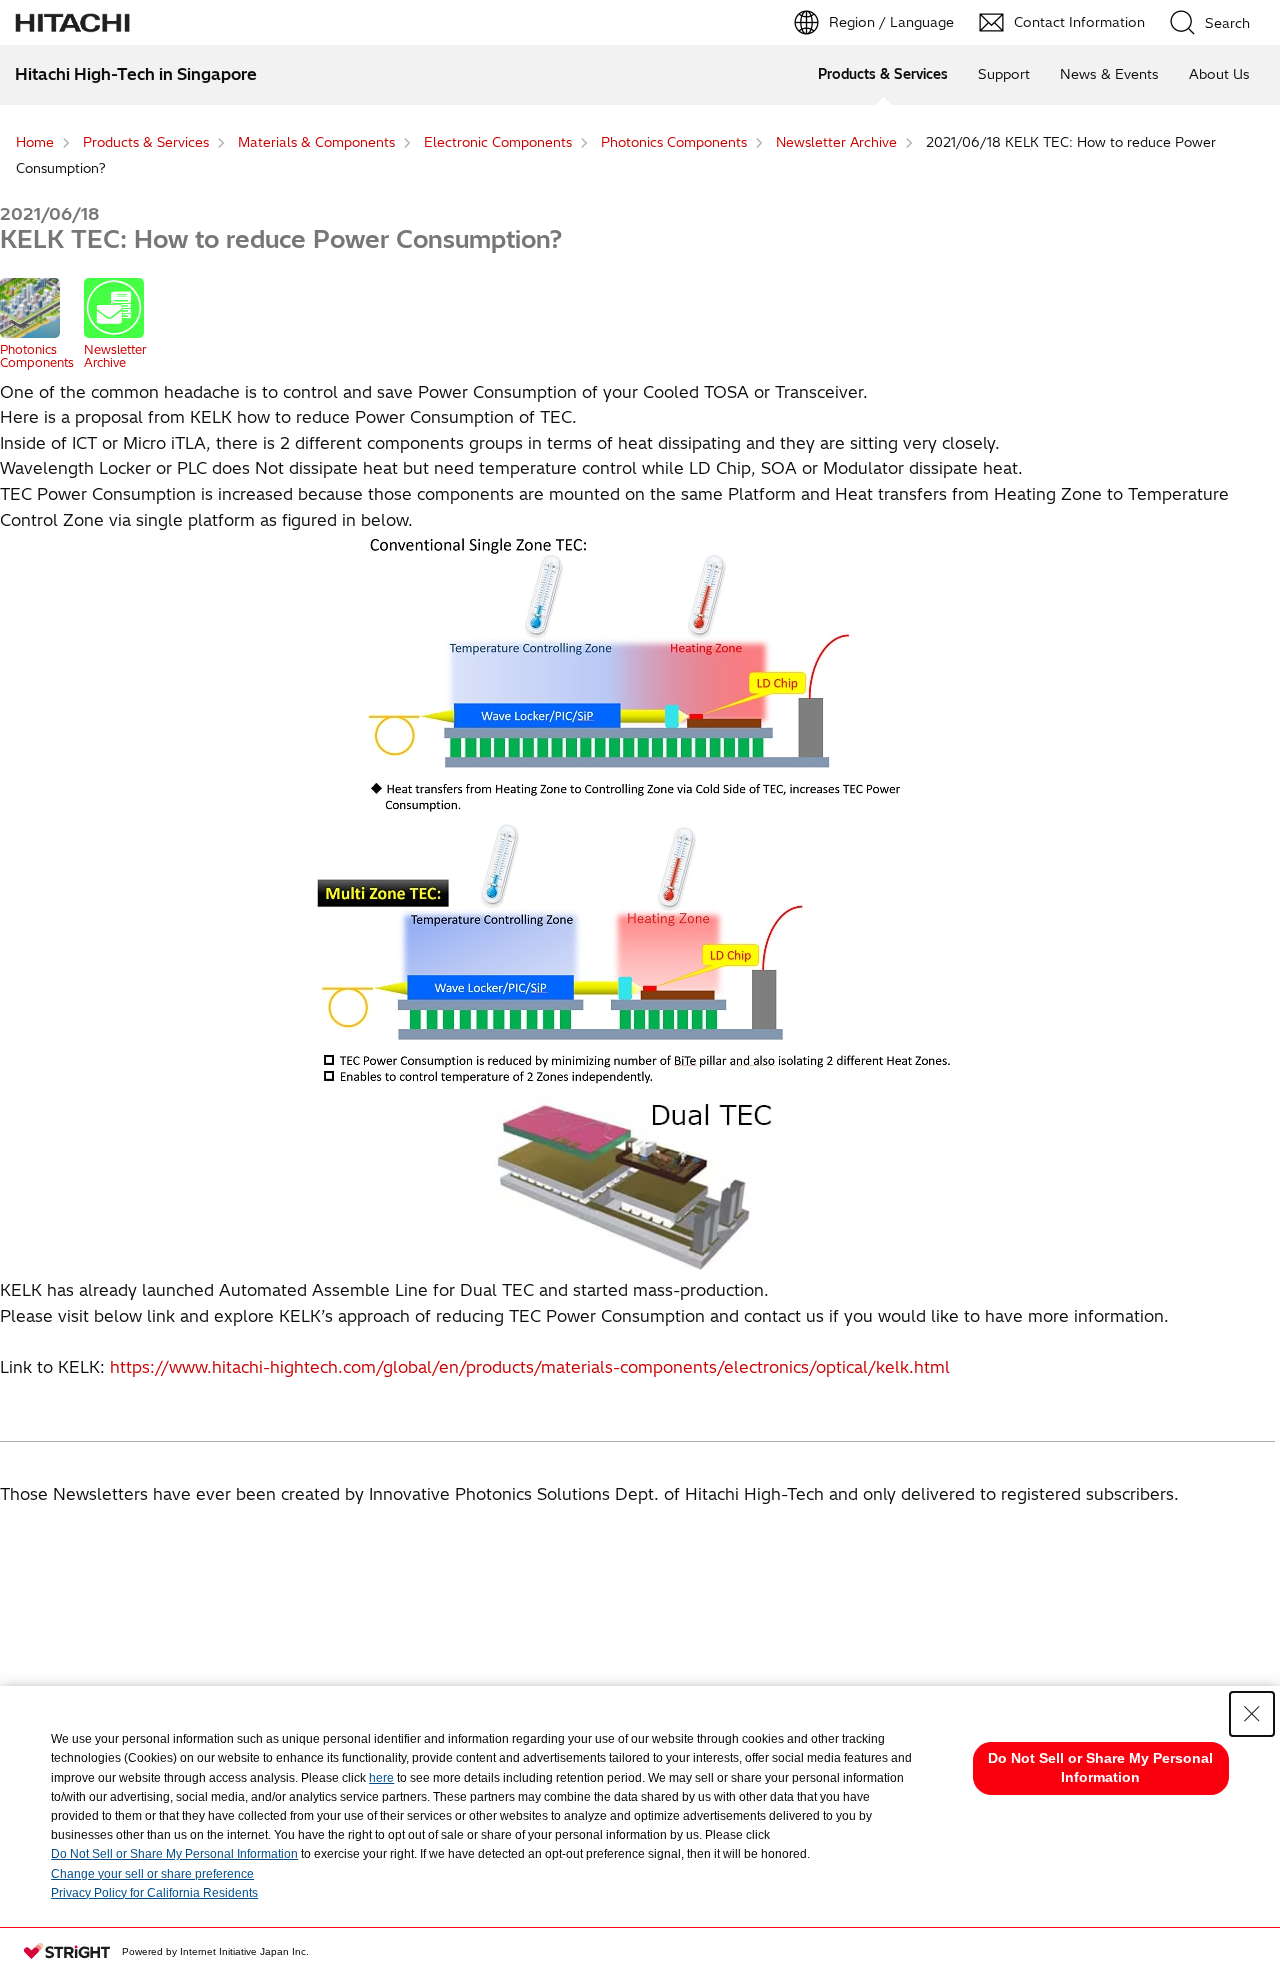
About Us (1219, 74)
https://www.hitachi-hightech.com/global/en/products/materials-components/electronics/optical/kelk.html (530, 1367)
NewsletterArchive (115, 355)
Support (1004, 74)
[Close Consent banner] (1252, 1714)
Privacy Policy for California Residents (154, 1893)
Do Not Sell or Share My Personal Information (174, 1854)
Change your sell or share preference (152, 1874)
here (381, 1778)
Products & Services (883, 74)
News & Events (1109, 74)
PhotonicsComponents (37, 355)
